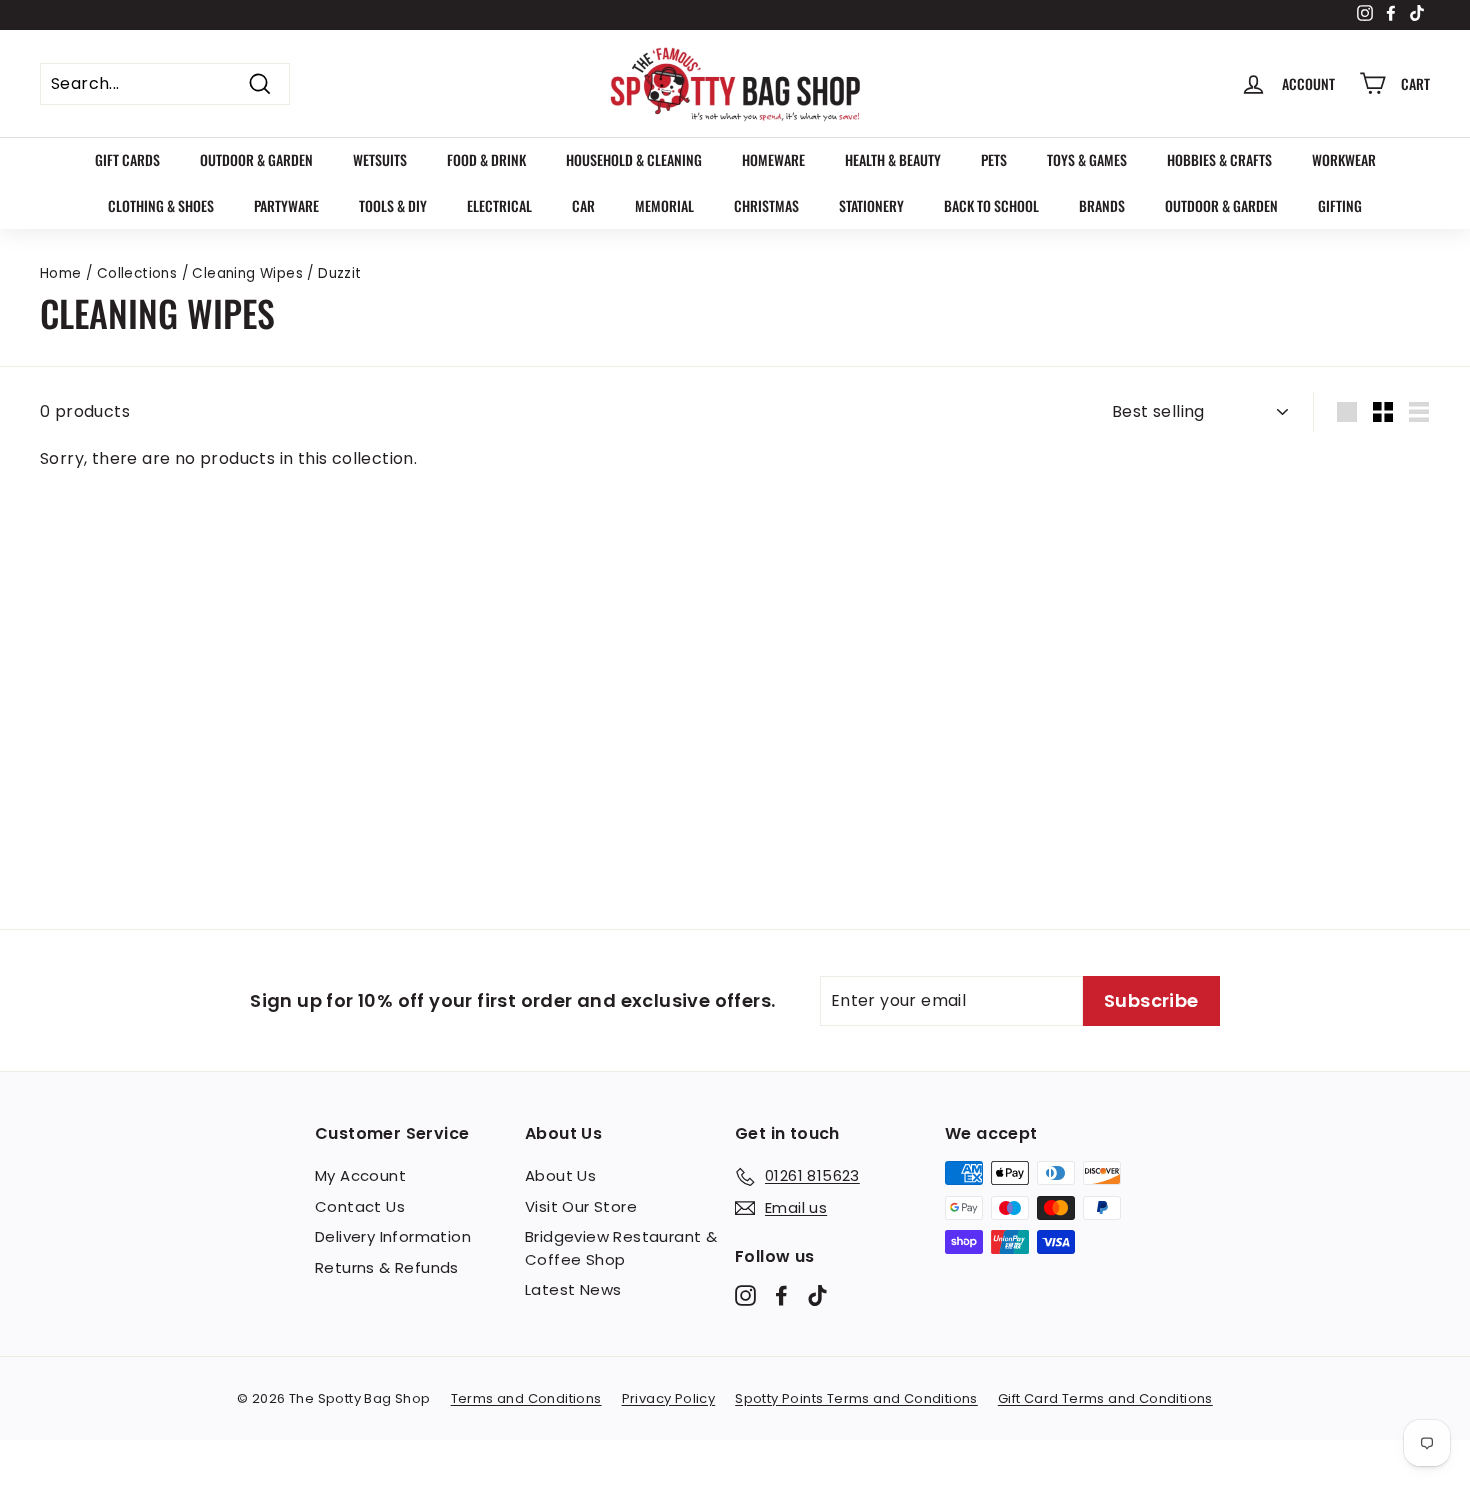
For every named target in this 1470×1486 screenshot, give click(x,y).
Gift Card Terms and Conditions (1105, 1398)
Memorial (664, 205)
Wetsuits (380, 159)
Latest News (573, 1289)
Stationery (871, 205)
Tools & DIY (393, 205)
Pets (994, 159)
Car (583, 205)
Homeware (773, 159)
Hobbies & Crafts (1219, 159)
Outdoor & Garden (256, 159)
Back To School (991, 205)
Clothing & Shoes (161, 205)
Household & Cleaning (634, 159)
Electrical (499, 205)
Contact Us (360, 1206)
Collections (137, 273)
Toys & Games (1087, 159)
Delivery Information (393, 1236)
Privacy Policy (669, 1398)
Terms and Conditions (526, 1398)
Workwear (1344, 159)
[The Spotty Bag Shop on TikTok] (817, 1295)
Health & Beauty (893, 159)
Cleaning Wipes (247, 273)
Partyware (286, 205)
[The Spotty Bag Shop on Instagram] (745, 1295)
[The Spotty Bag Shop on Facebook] (781, 1295)
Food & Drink (486, 159)
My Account (360, 1175)
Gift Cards (127, 159)
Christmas (766, 205)
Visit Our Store (581, 1206)
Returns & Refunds (387, 1267)
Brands (1102, 205)
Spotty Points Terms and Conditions (856, 1398)
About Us (560, 1175)
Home (61, 273)
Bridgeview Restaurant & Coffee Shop (621, 1248)
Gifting (1340, 205)
